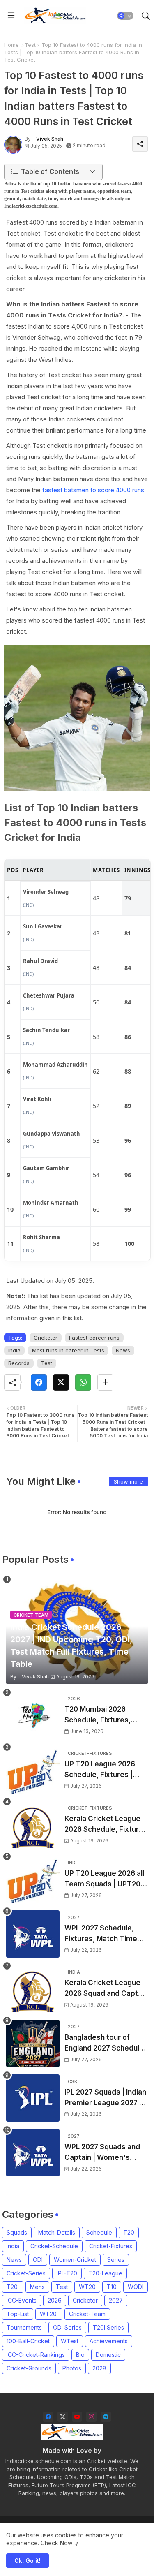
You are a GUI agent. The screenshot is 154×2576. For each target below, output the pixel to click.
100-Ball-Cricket (28, 2341)
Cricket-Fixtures (111, 2246)
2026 (55, 2300)
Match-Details (57, 2232)
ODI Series (67, 2327)
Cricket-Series (26, 2273)
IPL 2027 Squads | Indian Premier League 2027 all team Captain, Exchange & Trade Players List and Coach (106, 2098)
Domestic (108, 2355)
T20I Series (108, 2327)
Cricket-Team (87, 2314)
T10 (112, 2287)
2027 (116, 2300)
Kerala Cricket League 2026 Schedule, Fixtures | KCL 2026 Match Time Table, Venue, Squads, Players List (106, 1825)
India (14, 1350)
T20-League (105, 2273)
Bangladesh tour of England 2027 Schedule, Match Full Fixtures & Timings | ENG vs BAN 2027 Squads (105, 2043)
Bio (80, 2355)
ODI (38, 2260)
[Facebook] (39, 1382)
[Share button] (105, 1382)
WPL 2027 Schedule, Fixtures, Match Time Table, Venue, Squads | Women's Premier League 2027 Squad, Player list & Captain (104, 1934)
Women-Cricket (75, 2260)
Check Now (56, 2543)
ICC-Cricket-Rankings (36, 2355)
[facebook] (48, 2417)
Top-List (18, 2314)
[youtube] (77, 2417)
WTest (70, 2341)
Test (30, 45)
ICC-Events (22, 2300)
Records (19, 1363)
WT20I (49, 2314)
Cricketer (46, 1338)
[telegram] (106, 2417)
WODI (136, 2287)
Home (11, 45)
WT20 (87, 2287)
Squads (17, 2232)
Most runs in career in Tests (68, 1350)
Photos (72, 2368)
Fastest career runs (94, 1338)
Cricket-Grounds (29, 2368)
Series (116, 2260)
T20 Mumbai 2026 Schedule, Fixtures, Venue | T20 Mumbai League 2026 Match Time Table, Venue (99, 1715)
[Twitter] (61, 1382)
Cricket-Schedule (54, 2246)
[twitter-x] (63, 2417)
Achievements (109, 2341)
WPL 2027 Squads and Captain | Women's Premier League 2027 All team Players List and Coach (106, 2153)
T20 (129, 2232)
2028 (99, 2368)
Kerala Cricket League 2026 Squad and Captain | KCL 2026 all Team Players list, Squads (106, 1989)
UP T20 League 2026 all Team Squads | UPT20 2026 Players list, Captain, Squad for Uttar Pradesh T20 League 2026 (106, 1879)
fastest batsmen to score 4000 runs (93, 490)
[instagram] (91, 2417)
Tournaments (24, 2327)
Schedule (99, 2232)
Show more (128, 1481)
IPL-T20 (67, 2273)
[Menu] (11, 16)
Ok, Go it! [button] (28, 2561)
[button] (125, 16)
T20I (13, 2287)
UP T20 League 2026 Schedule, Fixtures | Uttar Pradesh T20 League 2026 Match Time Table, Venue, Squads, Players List (100, 1770)
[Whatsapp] (83, 1382)
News (123, 1350)
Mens (37, 2287)
